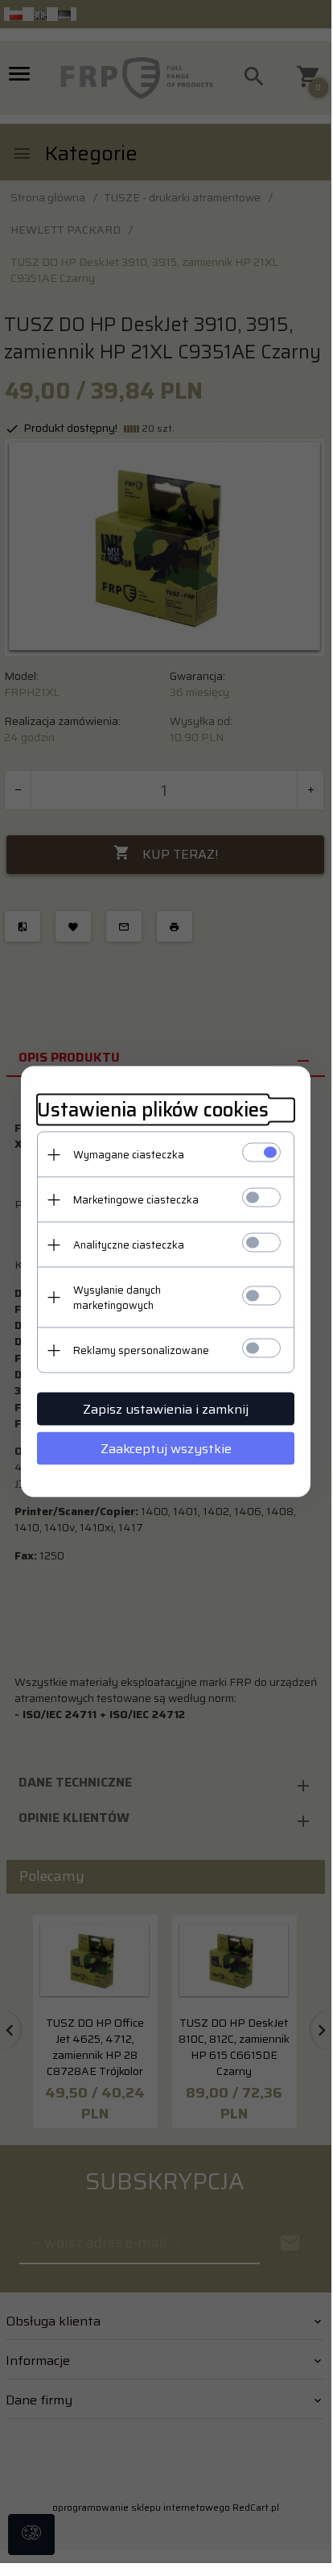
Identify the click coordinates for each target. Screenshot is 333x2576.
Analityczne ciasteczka (129, 1245)
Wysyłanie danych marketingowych (117, 1298)
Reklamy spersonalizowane (141, 1350)
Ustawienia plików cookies (153, 1110)
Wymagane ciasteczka (129, 1155)
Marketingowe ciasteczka (136, 1200)
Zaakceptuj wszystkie (166, 1449)
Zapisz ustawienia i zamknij (166, 1409)
